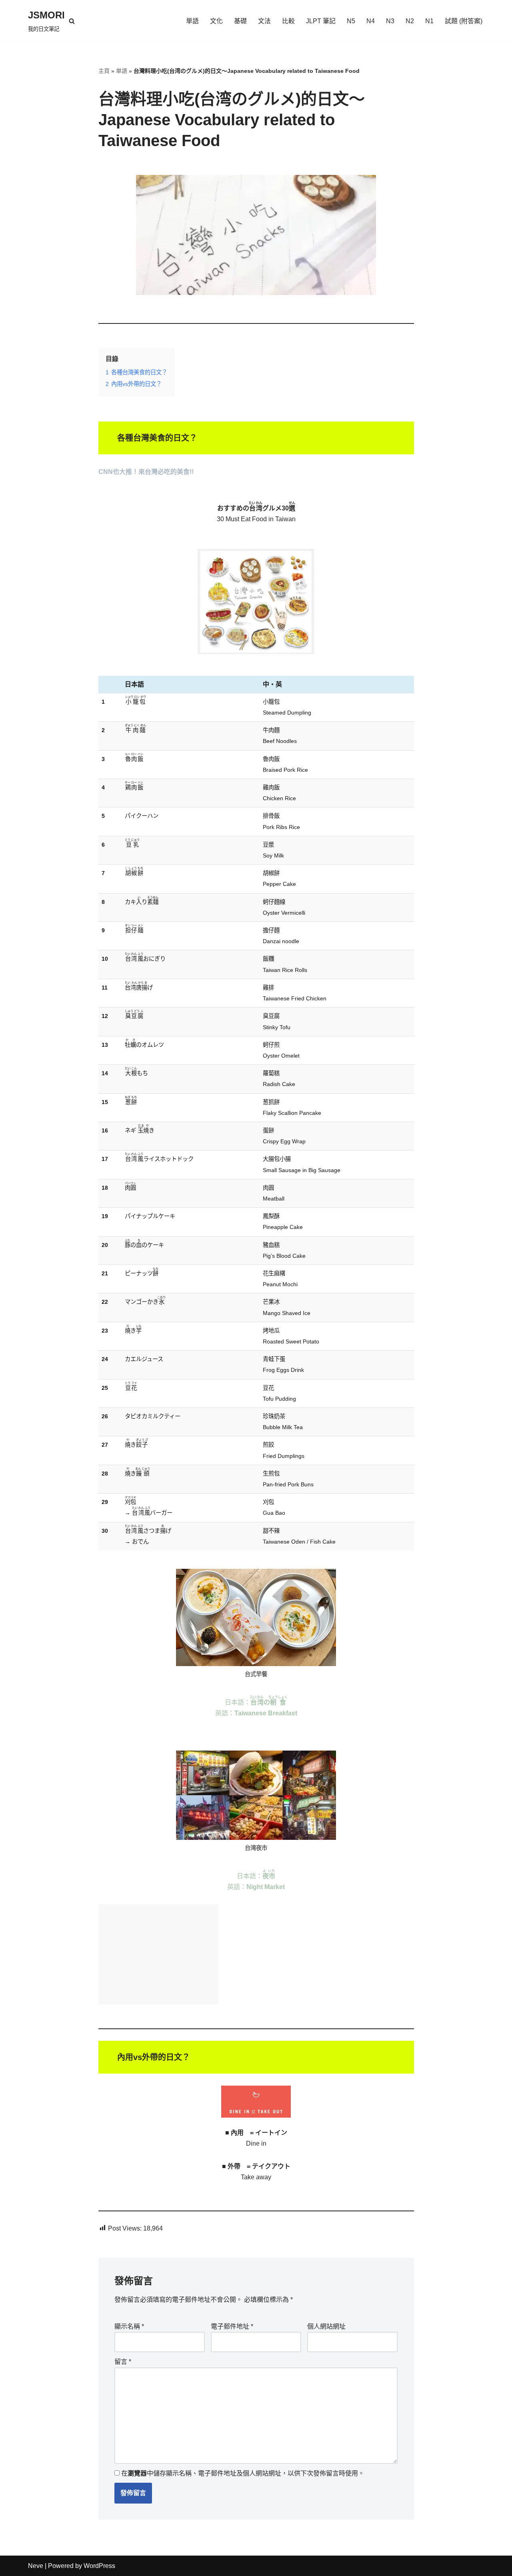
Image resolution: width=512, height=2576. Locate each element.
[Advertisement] (158, 1954)
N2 (410, 21)
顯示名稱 (129, 2326)
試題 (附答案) (464, 21)
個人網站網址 (326, 2326)
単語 (192, 21)
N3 (390, 21)
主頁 (104, 71)
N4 (371, 21)
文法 (264, 21)
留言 (123, 2362)
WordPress (99, 2566)
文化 (216, 21)
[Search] (72, 21)
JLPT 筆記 (321, 21)
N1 (429, 21)
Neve (36, 2566)
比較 (288, 21)
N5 (351, 21)
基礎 (240, 21)
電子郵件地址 (232, 2326)
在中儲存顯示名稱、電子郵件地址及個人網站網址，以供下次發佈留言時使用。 (243, 2473)
